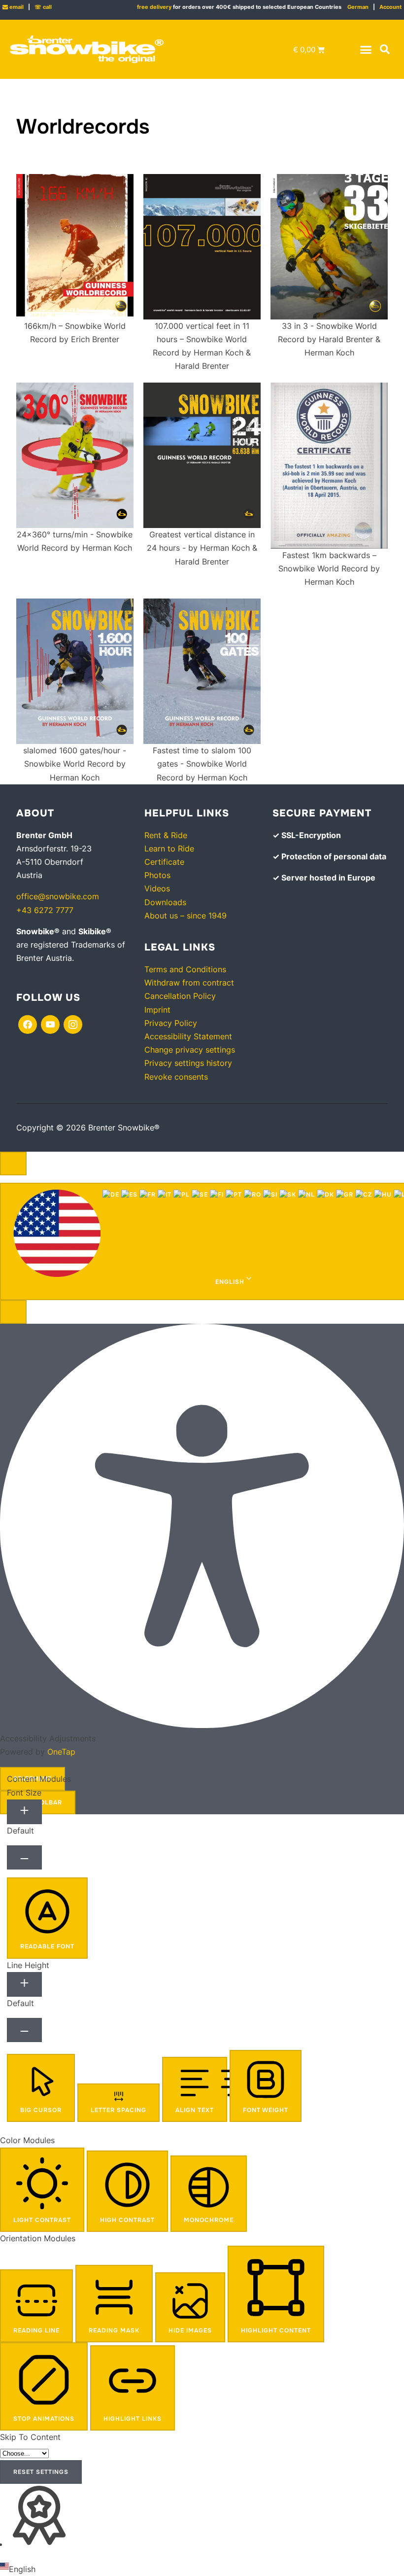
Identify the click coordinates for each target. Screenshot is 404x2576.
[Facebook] (28, 1024)
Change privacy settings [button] (190, 1050)
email (13, 7)
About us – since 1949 (185, 916)
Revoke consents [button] (176, 1077)
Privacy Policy (171, 1023)
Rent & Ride (166, 835)
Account (390, 7)
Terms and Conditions (185, 969)
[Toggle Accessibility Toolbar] (13, 1164)
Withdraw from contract (189, 983)
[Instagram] (73, 1024)
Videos (157, 888)
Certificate (164, 862)
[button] (366, 49)
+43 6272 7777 (45, 910)
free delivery (154, 7)
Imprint (157, 1010)
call (43, 7)
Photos (157, 875)
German (358, 7)
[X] (50, 1024)
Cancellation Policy (180, 996)
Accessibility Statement (188, 1036)
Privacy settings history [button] (188, 1063)
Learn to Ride (169, 848)
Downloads (165, 902)
